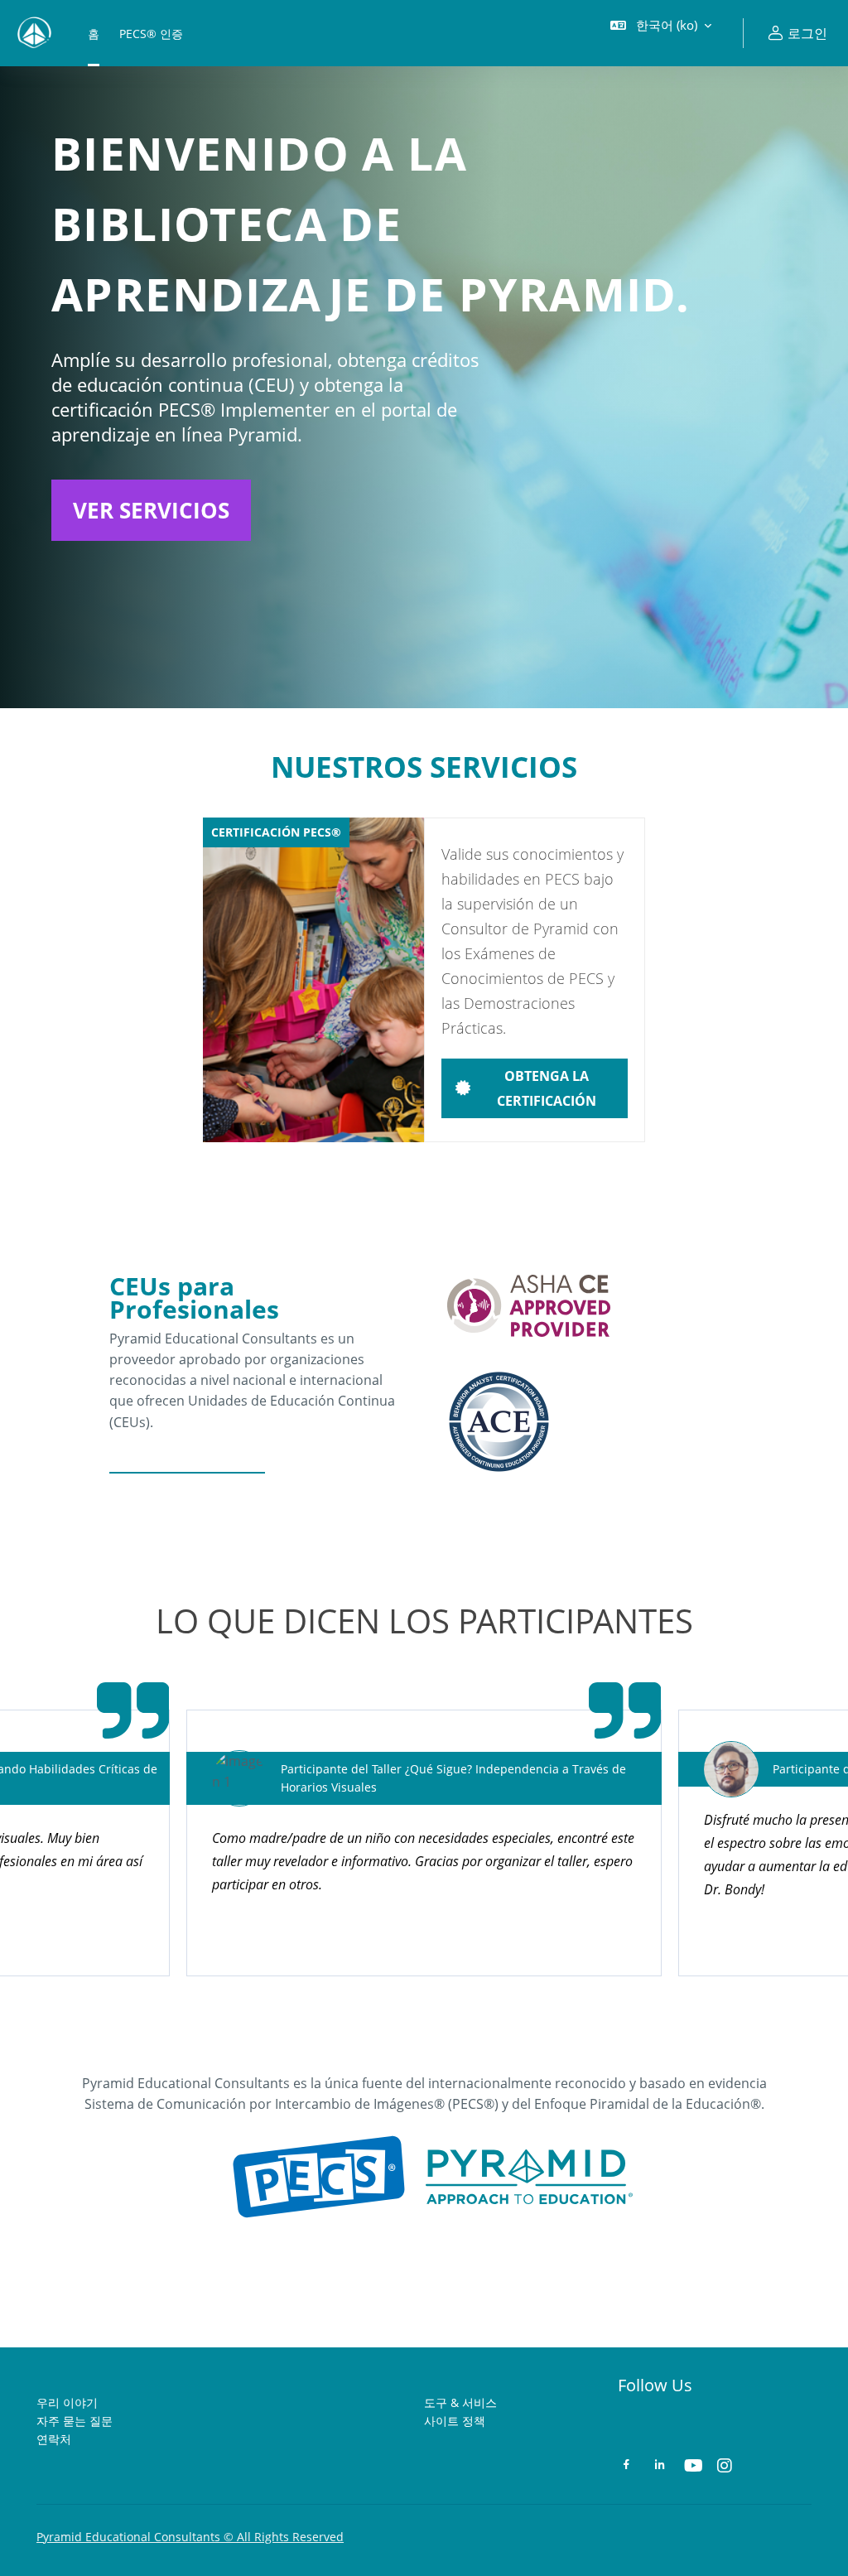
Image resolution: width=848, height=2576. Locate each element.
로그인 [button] (807, 33)
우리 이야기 (67, 2402)
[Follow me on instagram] (725, 2467)
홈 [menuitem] (94, 34)
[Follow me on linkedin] (660, 2466)
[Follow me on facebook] (626, 2466)
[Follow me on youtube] (692, 2467)
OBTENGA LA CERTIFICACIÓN (547, 1088)
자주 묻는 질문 (75, 2421)
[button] (661, 33)
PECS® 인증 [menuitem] (151, 34)
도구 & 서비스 (460, 2402)
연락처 (54, 2439)
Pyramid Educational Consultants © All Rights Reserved (190, 2537)
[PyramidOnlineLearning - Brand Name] (34, 33)
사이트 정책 (455, 2421)
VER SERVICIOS (151, 510)
